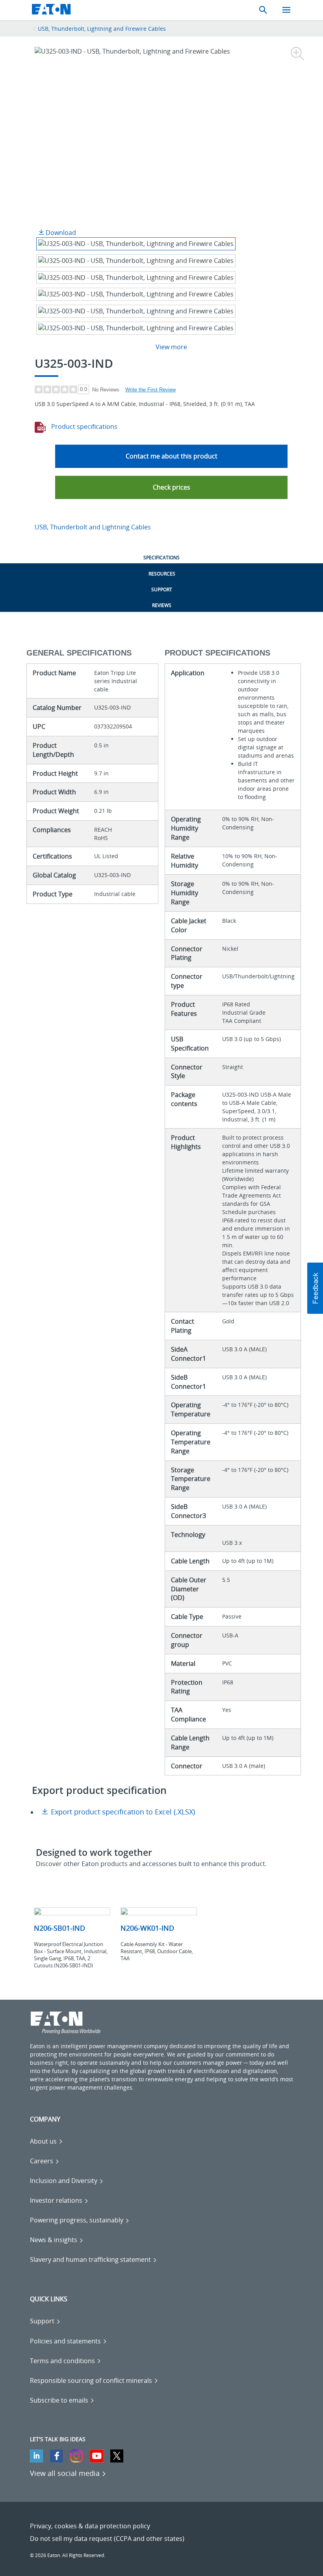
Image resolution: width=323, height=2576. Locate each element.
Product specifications (84, 427)
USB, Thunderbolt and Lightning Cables (93, 527)
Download (60, 233)
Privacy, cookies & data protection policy (90, 2526)
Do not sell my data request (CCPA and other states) (107, 2539)
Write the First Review (150, 390)
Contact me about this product (172, 456)
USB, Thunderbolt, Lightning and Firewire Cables (102, 29)
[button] (171, 487)
